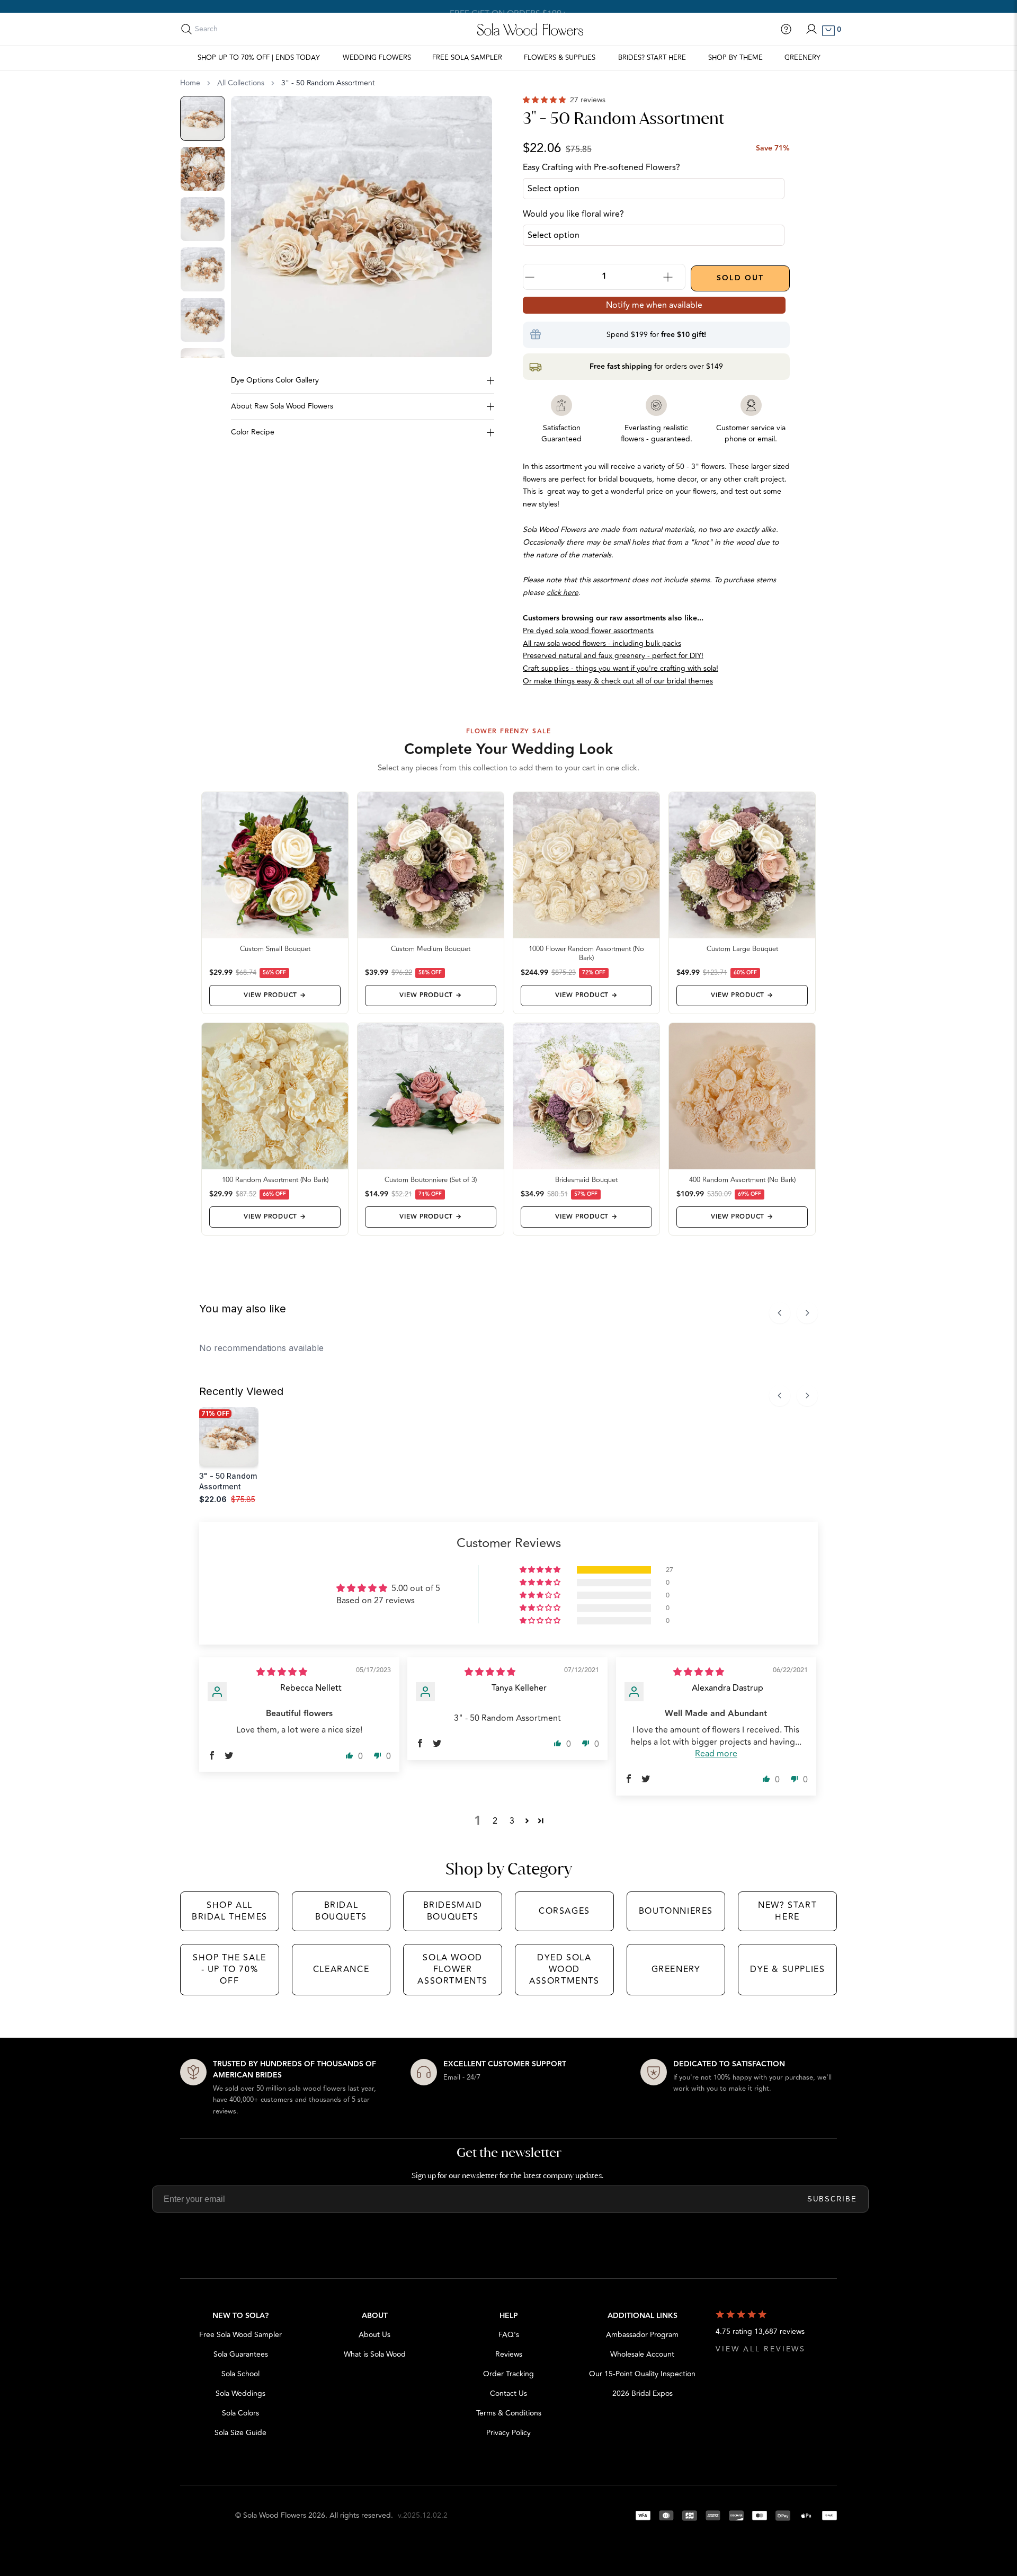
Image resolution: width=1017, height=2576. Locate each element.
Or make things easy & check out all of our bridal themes (618, 681)
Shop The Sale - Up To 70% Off (230, 1970)
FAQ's (509, 2335)
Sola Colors (240, 2413)
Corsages (564, 1911)
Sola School (240, 2374)
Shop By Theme (735, 58)
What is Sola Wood (375, 2354)
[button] (545, 100)
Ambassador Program (642, 2335)
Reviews (509, 2354)
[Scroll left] (780, 1313)
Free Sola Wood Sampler (240, 2335)
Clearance (341, 1969)
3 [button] (512, 1821)
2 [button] (495, 1821)
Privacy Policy (508, 2433)
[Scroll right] (807, 1313)
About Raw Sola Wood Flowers (282, 406)
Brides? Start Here (652, 58)
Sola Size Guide (240, 2433)
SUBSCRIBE (832, 2199)
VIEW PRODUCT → (275, 995)
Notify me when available (654, 305)
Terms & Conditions (509, 2413)
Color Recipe (253, 432)
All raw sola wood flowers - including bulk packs (602, 643)
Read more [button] (716, 1754)
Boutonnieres (676, 1911)
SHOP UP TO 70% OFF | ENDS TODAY (259, 58)
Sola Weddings (240, 2393)
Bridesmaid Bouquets (453, 1911)
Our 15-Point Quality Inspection (642, 2374)
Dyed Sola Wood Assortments (564, 1970)
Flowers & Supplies (560, 58)
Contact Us (508, 2393)
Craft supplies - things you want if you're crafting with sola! (621, 668)
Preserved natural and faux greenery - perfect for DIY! (613, 656)
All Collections (241, 83)
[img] (282, 1672)
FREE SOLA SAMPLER (467, 58)
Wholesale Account (642, 2354)
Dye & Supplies (787, 1969)
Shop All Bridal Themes (230, 1911)
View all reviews (761, 2349)
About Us (374, 2335)
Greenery (802, 58)
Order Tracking (508, 2374)
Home (190, 83)
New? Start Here (787, 1911)
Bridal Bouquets (341, 1911)
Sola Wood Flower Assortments (453, 1970)
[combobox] (242, 29)
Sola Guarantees (241, 2354)
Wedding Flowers (377, 58)
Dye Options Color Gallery (275, 380)
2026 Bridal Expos (643, 2393)
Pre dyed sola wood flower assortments (588, 631)
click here (563, 593)
